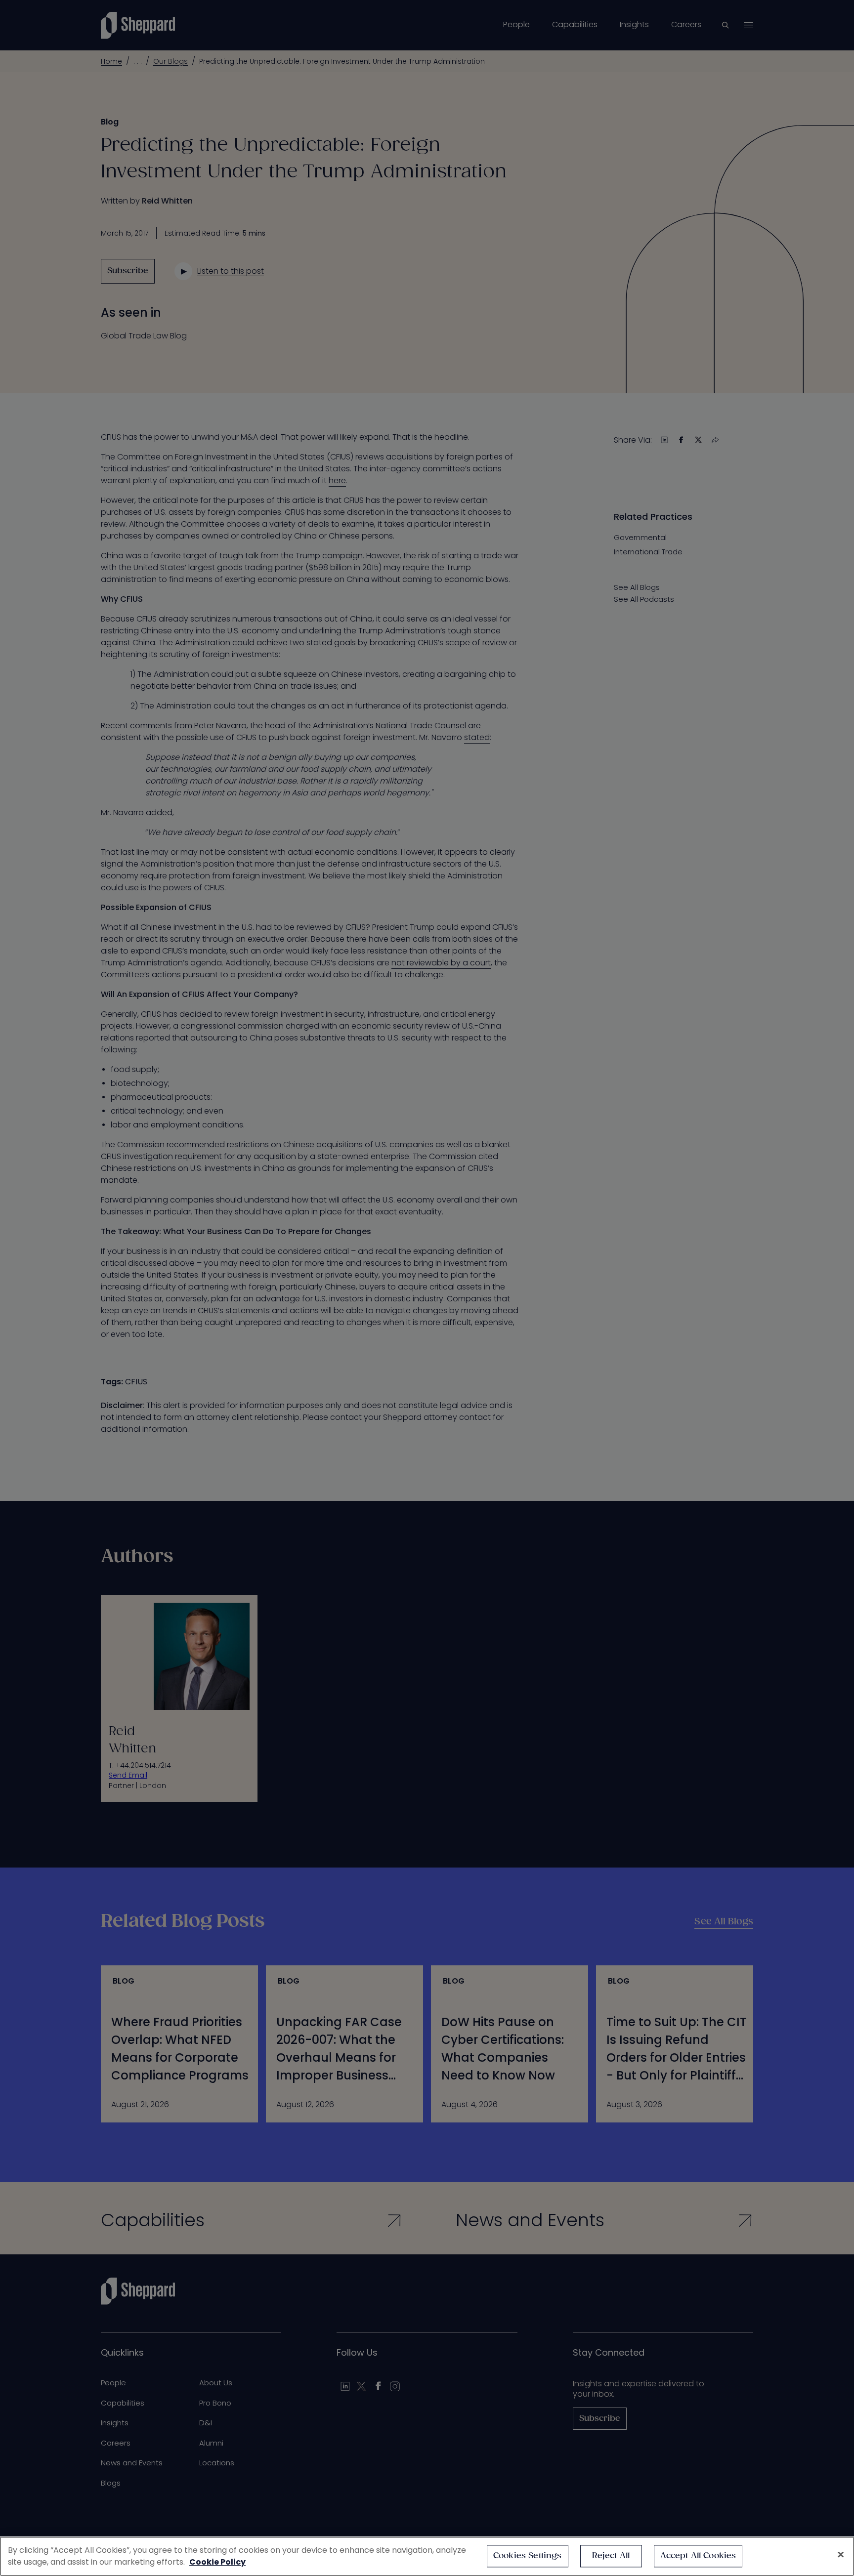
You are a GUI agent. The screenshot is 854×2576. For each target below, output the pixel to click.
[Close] (841, 2555)
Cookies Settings (528, 2556)
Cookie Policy (217, 2562)
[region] (427, 2556)
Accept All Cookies (698, 2556)
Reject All (611, 2556)
